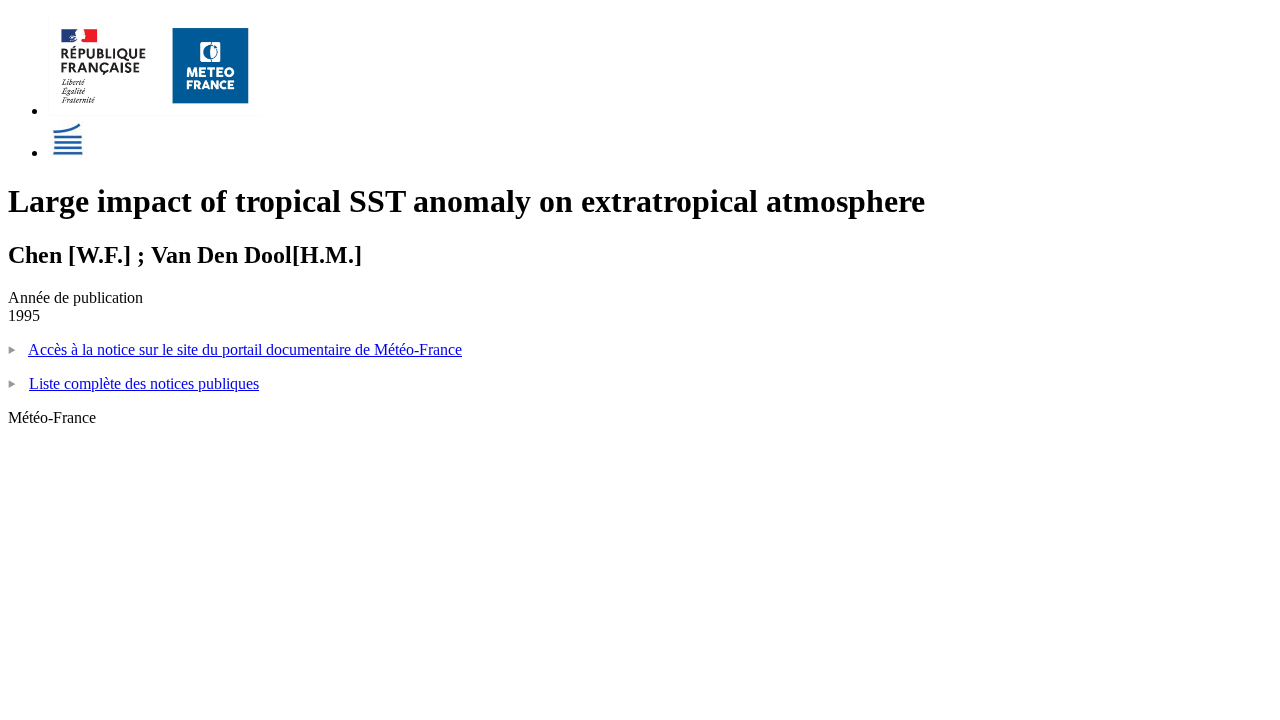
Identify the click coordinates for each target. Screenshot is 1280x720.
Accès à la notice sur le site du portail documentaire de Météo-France (245, 349)
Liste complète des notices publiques (144, 383)
